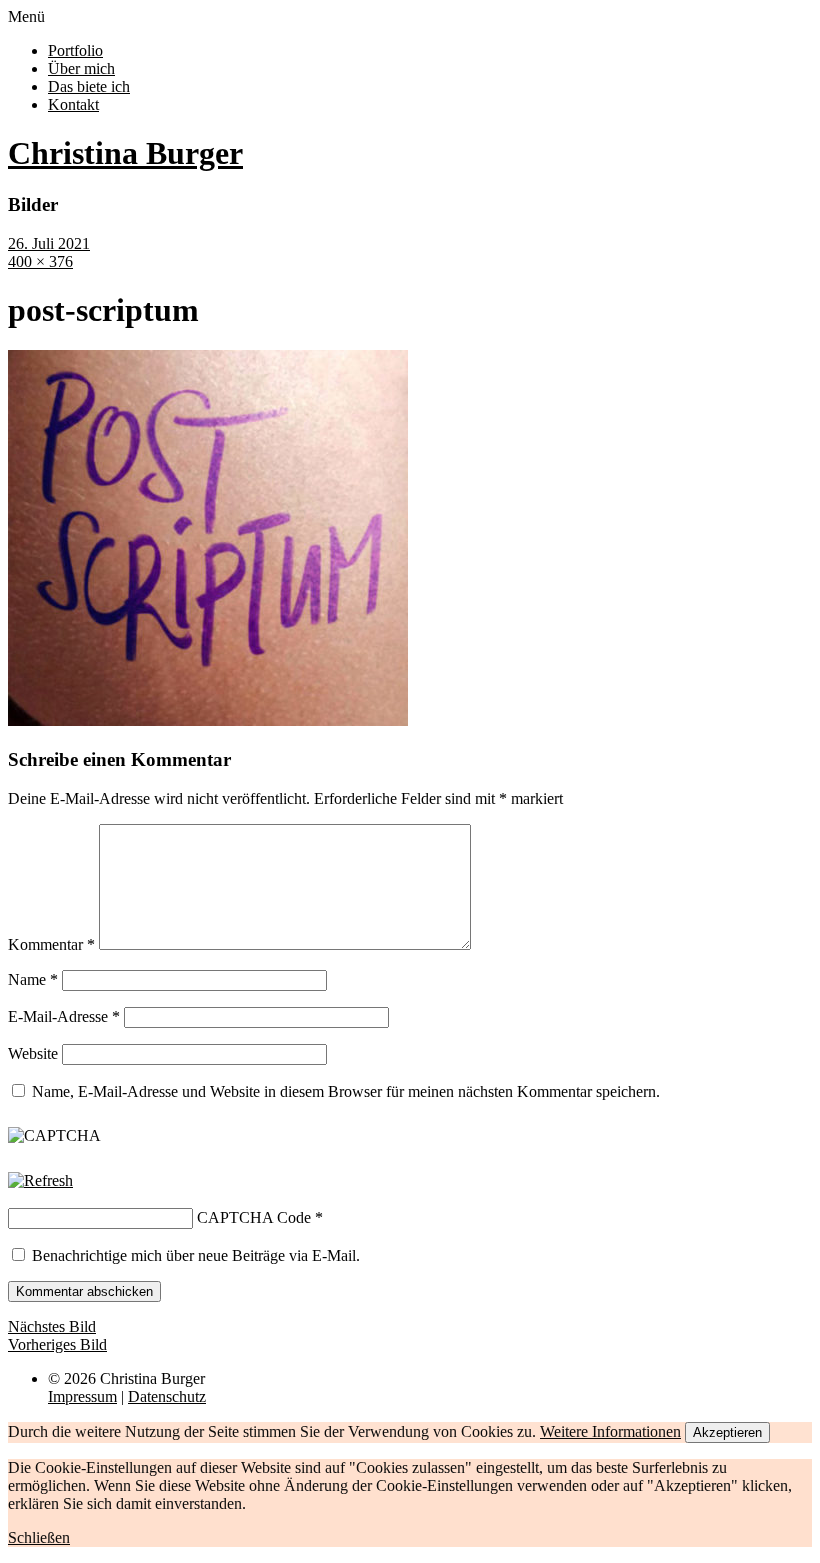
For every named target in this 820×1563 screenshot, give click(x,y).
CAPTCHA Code (254, 1217)
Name (33, 979)
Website (33, 1053)
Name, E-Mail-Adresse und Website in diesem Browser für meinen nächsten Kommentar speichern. (346, 1091)
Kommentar (51, 944)
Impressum (82, 1396)
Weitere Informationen (610, 1431)
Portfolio (75, 50)
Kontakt (73, 104)
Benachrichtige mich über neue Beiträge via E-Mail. (196, 1255)
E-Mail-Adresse (64, 1016)
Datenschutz (167, 1396)
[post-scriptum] (208, 720)
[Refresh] (40, 1180)
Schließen (39, 1537)
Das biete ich (89, 86)
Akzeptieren (727, 1432)
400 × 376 (40, 261)
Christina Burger (125, 153)
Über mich (81, 68)
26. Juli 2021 (49, 243)
